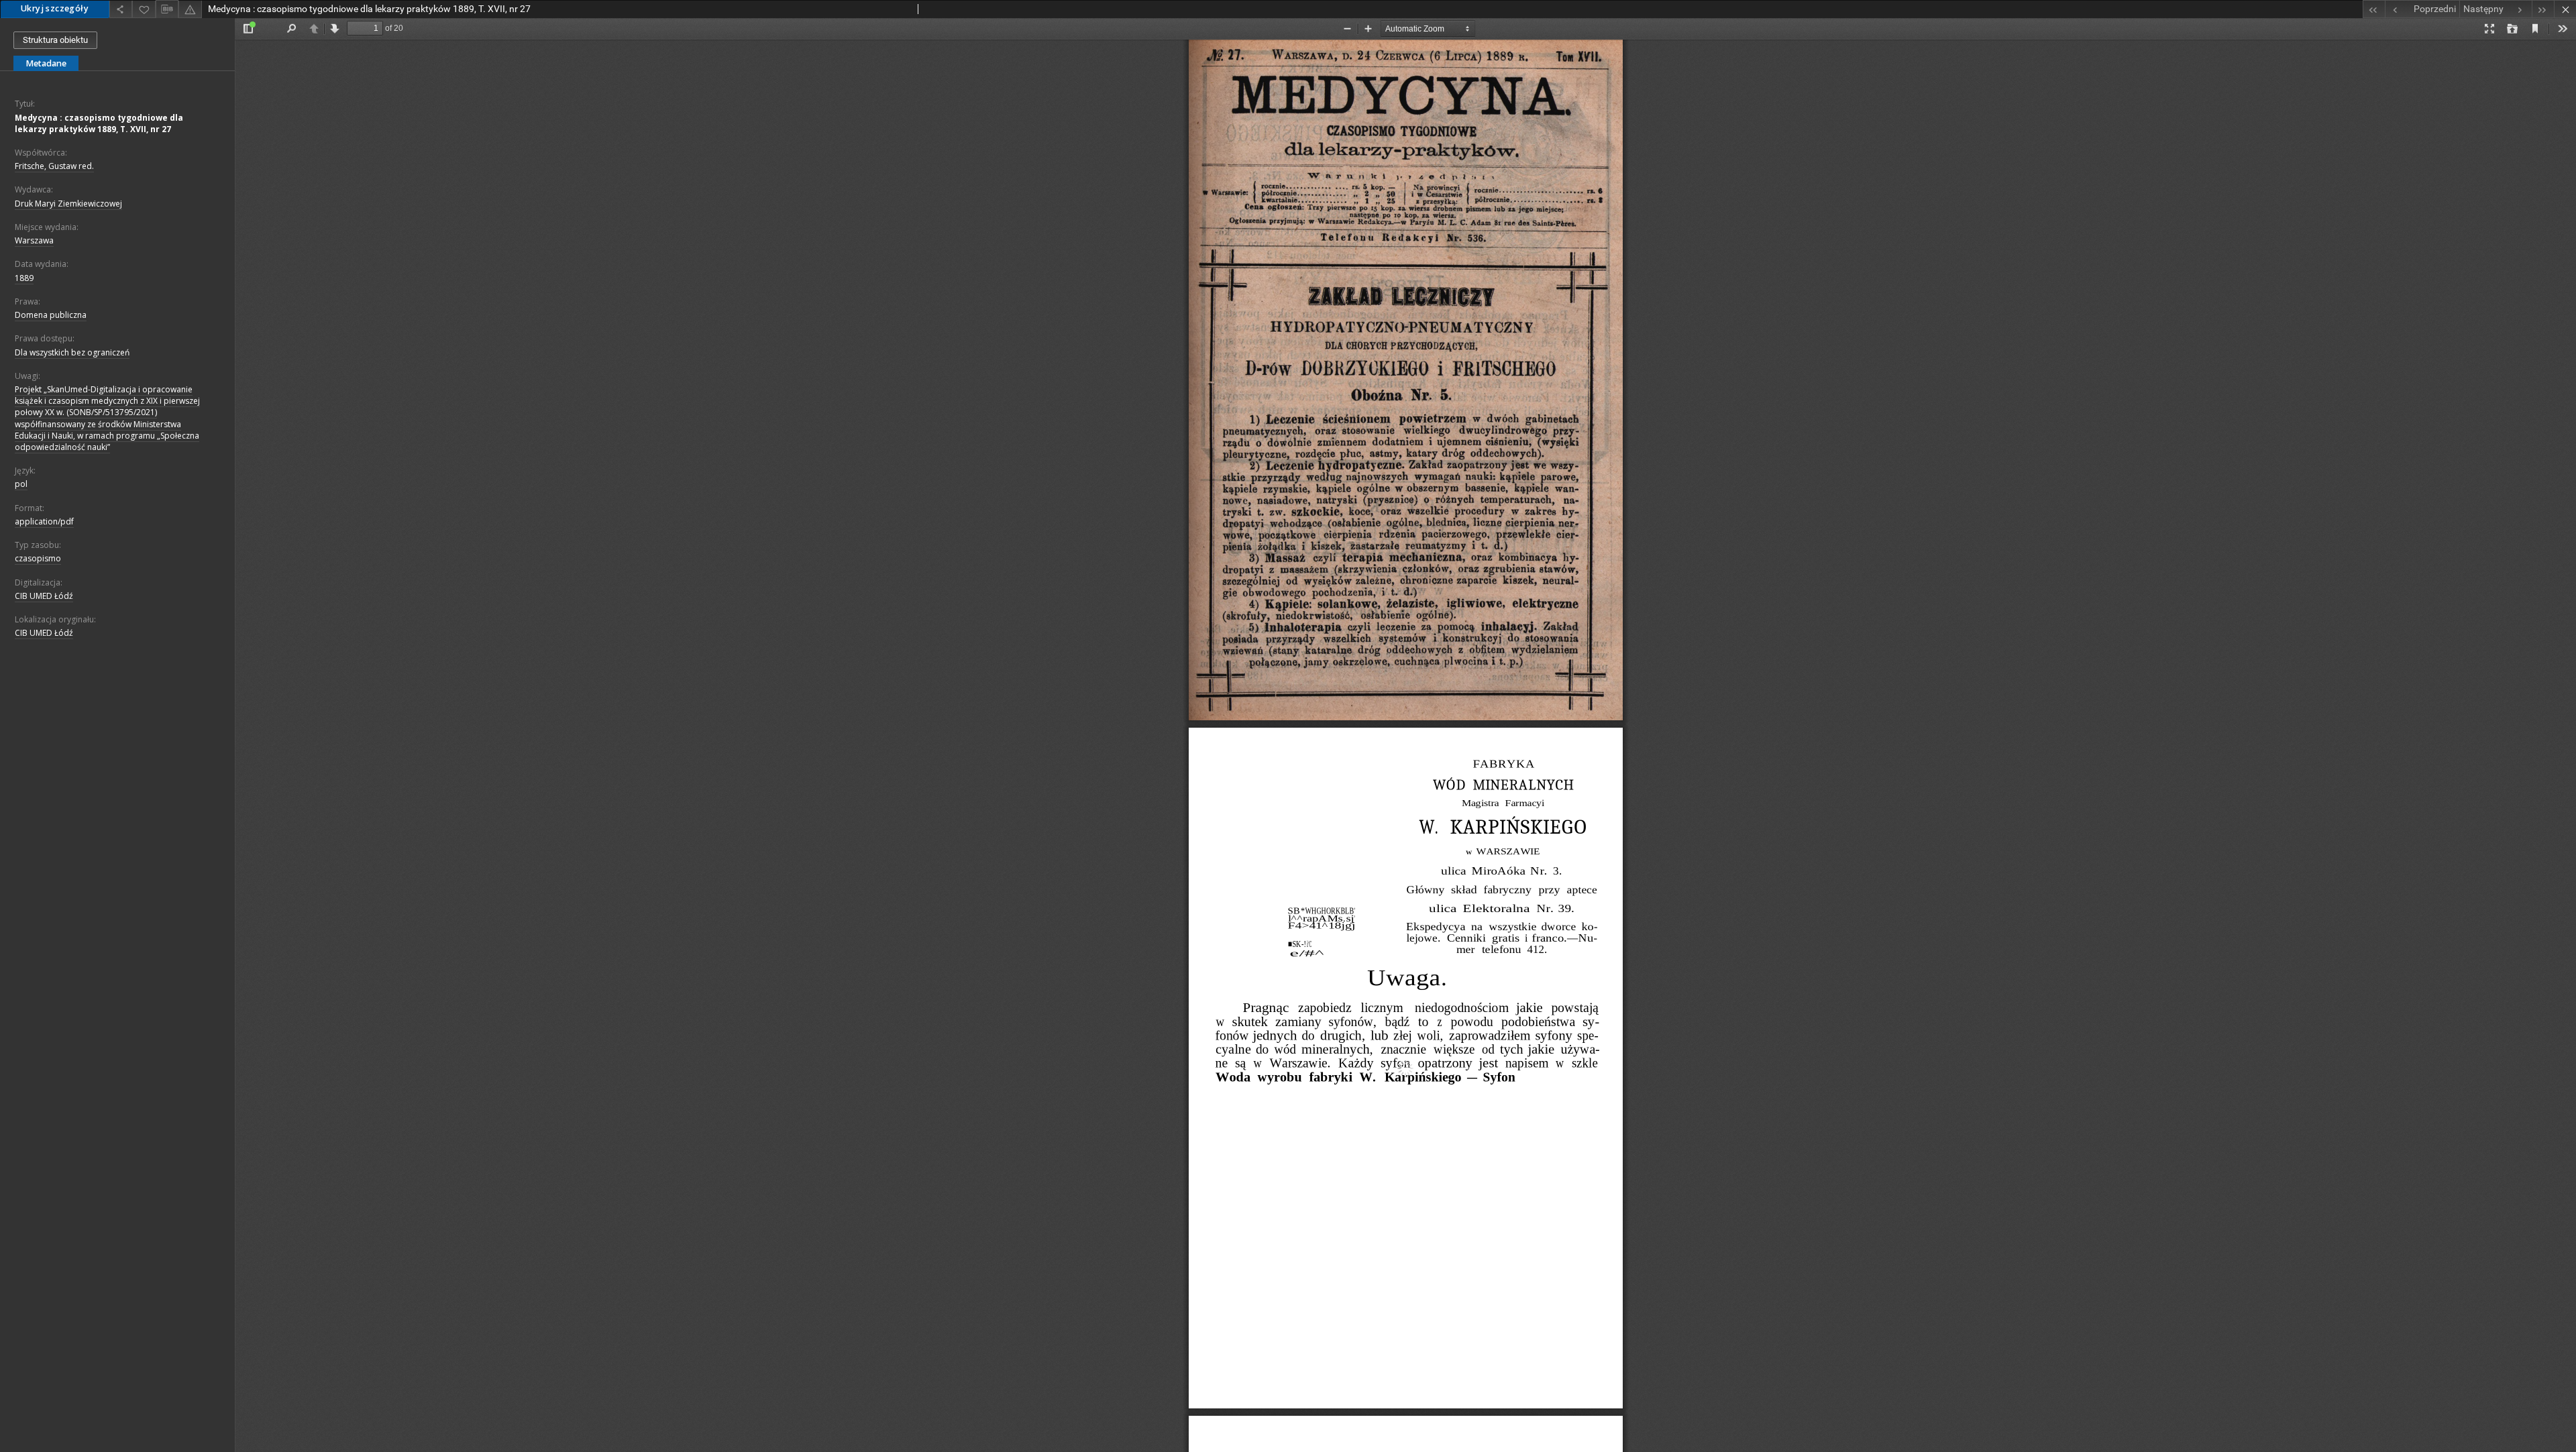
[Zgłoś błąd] (190, 9)
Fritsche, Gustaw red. (54, 166)
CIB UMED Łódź (44, 596)
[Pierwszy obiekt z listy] (2374, 9)
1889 (24, 278)
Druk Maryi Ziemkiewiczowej (68, 204)
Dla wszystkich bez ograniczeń (72, 352)
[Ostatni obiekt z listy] (2543, 9)
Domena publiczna (51, 315)
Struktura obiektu (55, 40)
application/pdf (44, 521)
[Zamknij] (2565, 9)
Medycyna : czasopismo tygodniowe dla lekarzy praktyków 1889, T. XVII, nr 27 (99, 123)
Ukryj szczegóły (55, 8)
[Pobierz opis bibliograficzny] (167, 9)
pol (21, 484)
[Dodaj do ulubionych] (144, 9)
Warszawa (34, 240)
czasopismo (38, 558)
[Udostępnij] (121, 9)
